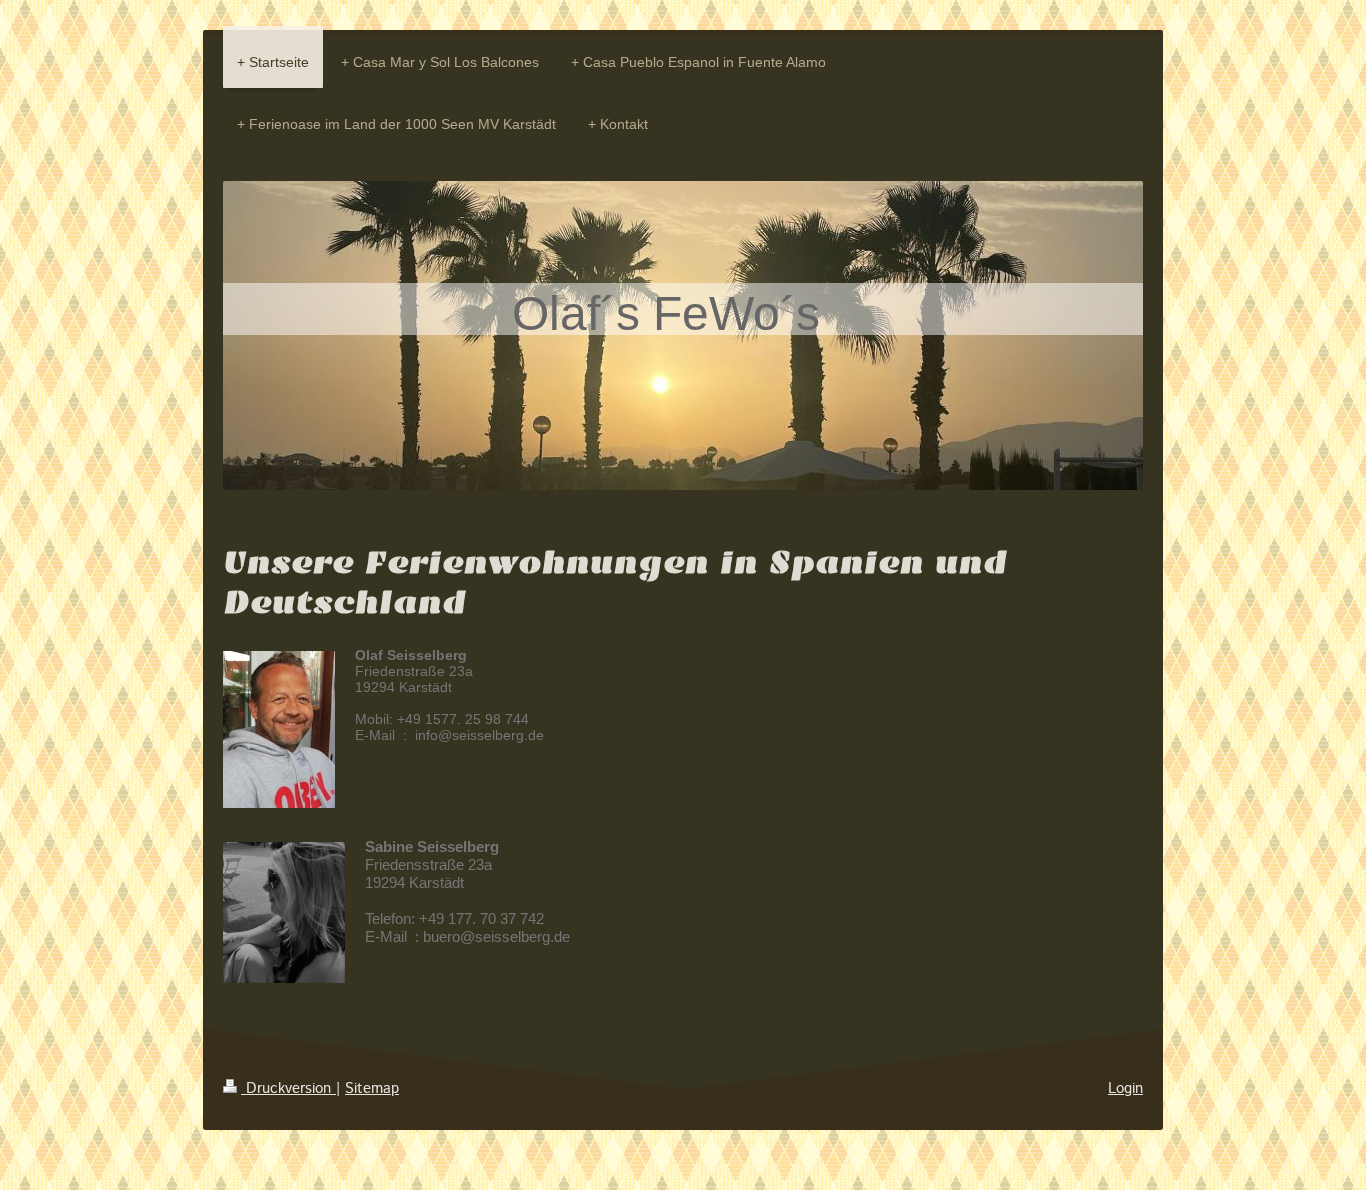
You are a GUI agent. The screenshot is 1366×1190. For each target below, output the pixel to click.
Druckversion (288, 1089)
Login (1125, 1089)
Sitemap (372, 1089)
